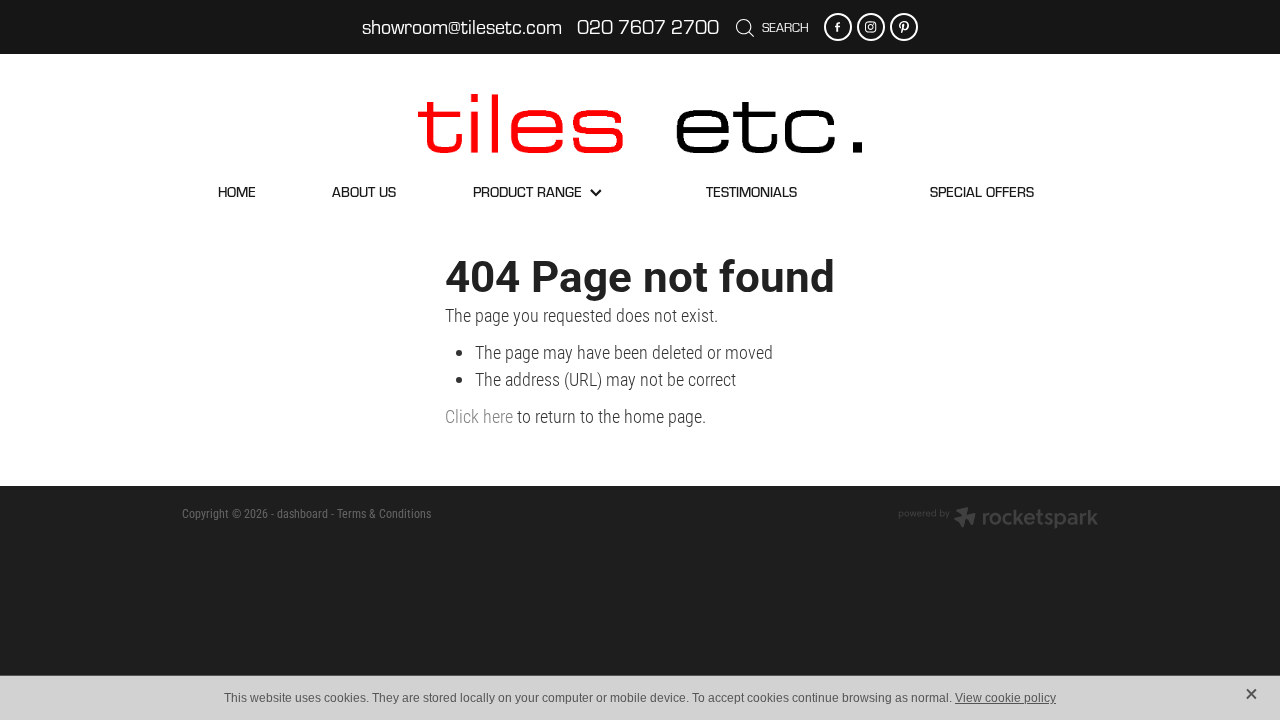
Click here (479, 416)
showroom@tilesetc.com (462, 26)
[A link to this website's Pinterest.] (904, 27)
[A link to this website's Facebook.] (838, 27)
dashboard (302, 513)
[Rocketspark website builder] (998, 519)
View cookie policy (1005, 698)
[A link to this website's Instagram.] (871, 27)
